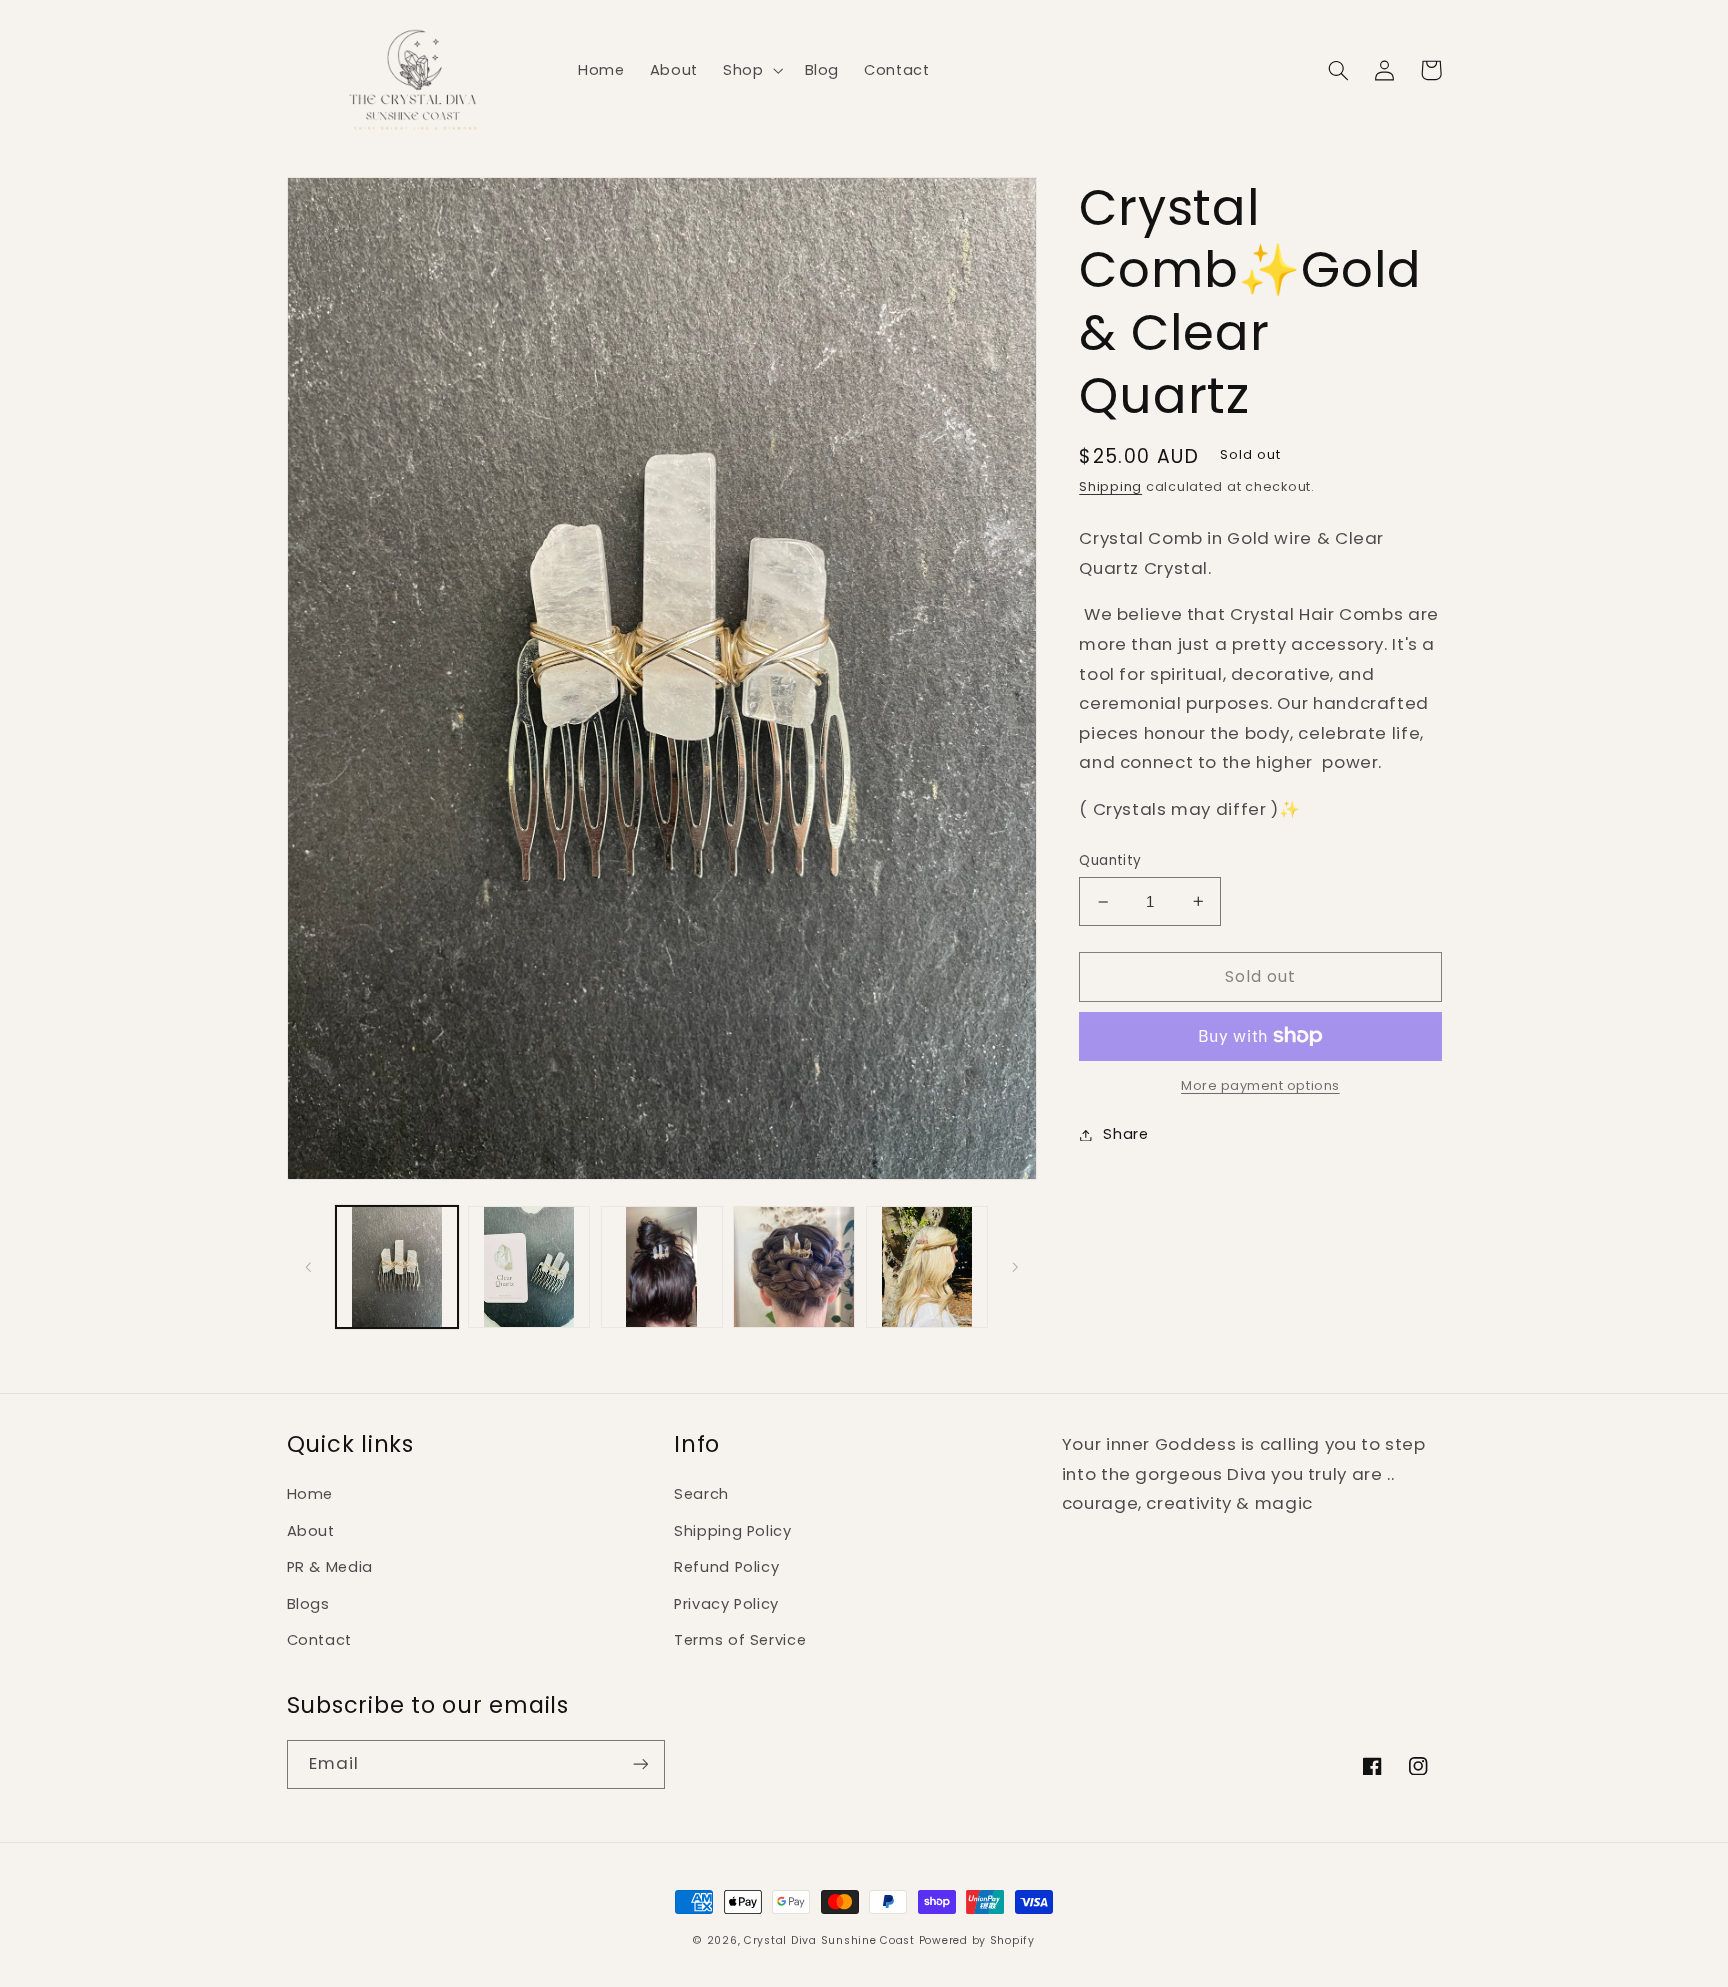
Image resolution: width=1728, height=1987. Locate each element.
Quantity (1110, 860)
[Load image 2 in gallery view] (529, 1267)
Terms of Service (740, 1640)
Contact (319, 1640)
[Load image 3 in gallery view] (662, 1267)
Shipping (1110, 486)
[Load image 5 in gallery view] (927, 1267)
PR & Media (330, 1567)
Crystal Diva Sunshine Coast (829, 1940)
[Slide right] (1015, 1267)
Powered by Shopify (977, 1940)
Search (701, 1494)
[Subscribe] (640, 1764)
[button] (750, 70)
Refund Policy (726, 1567)
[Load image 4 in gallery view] (794, 1267)
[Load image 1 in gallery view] (397, 1267)
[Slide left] (309, 1267)
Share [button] (1125, 1134)
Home (310, 1494)
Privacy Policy (726, 1604)
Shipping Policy (732, 1531)
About (311, 1531)
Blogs (308, 1604)
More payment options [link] (1260, 1085)
